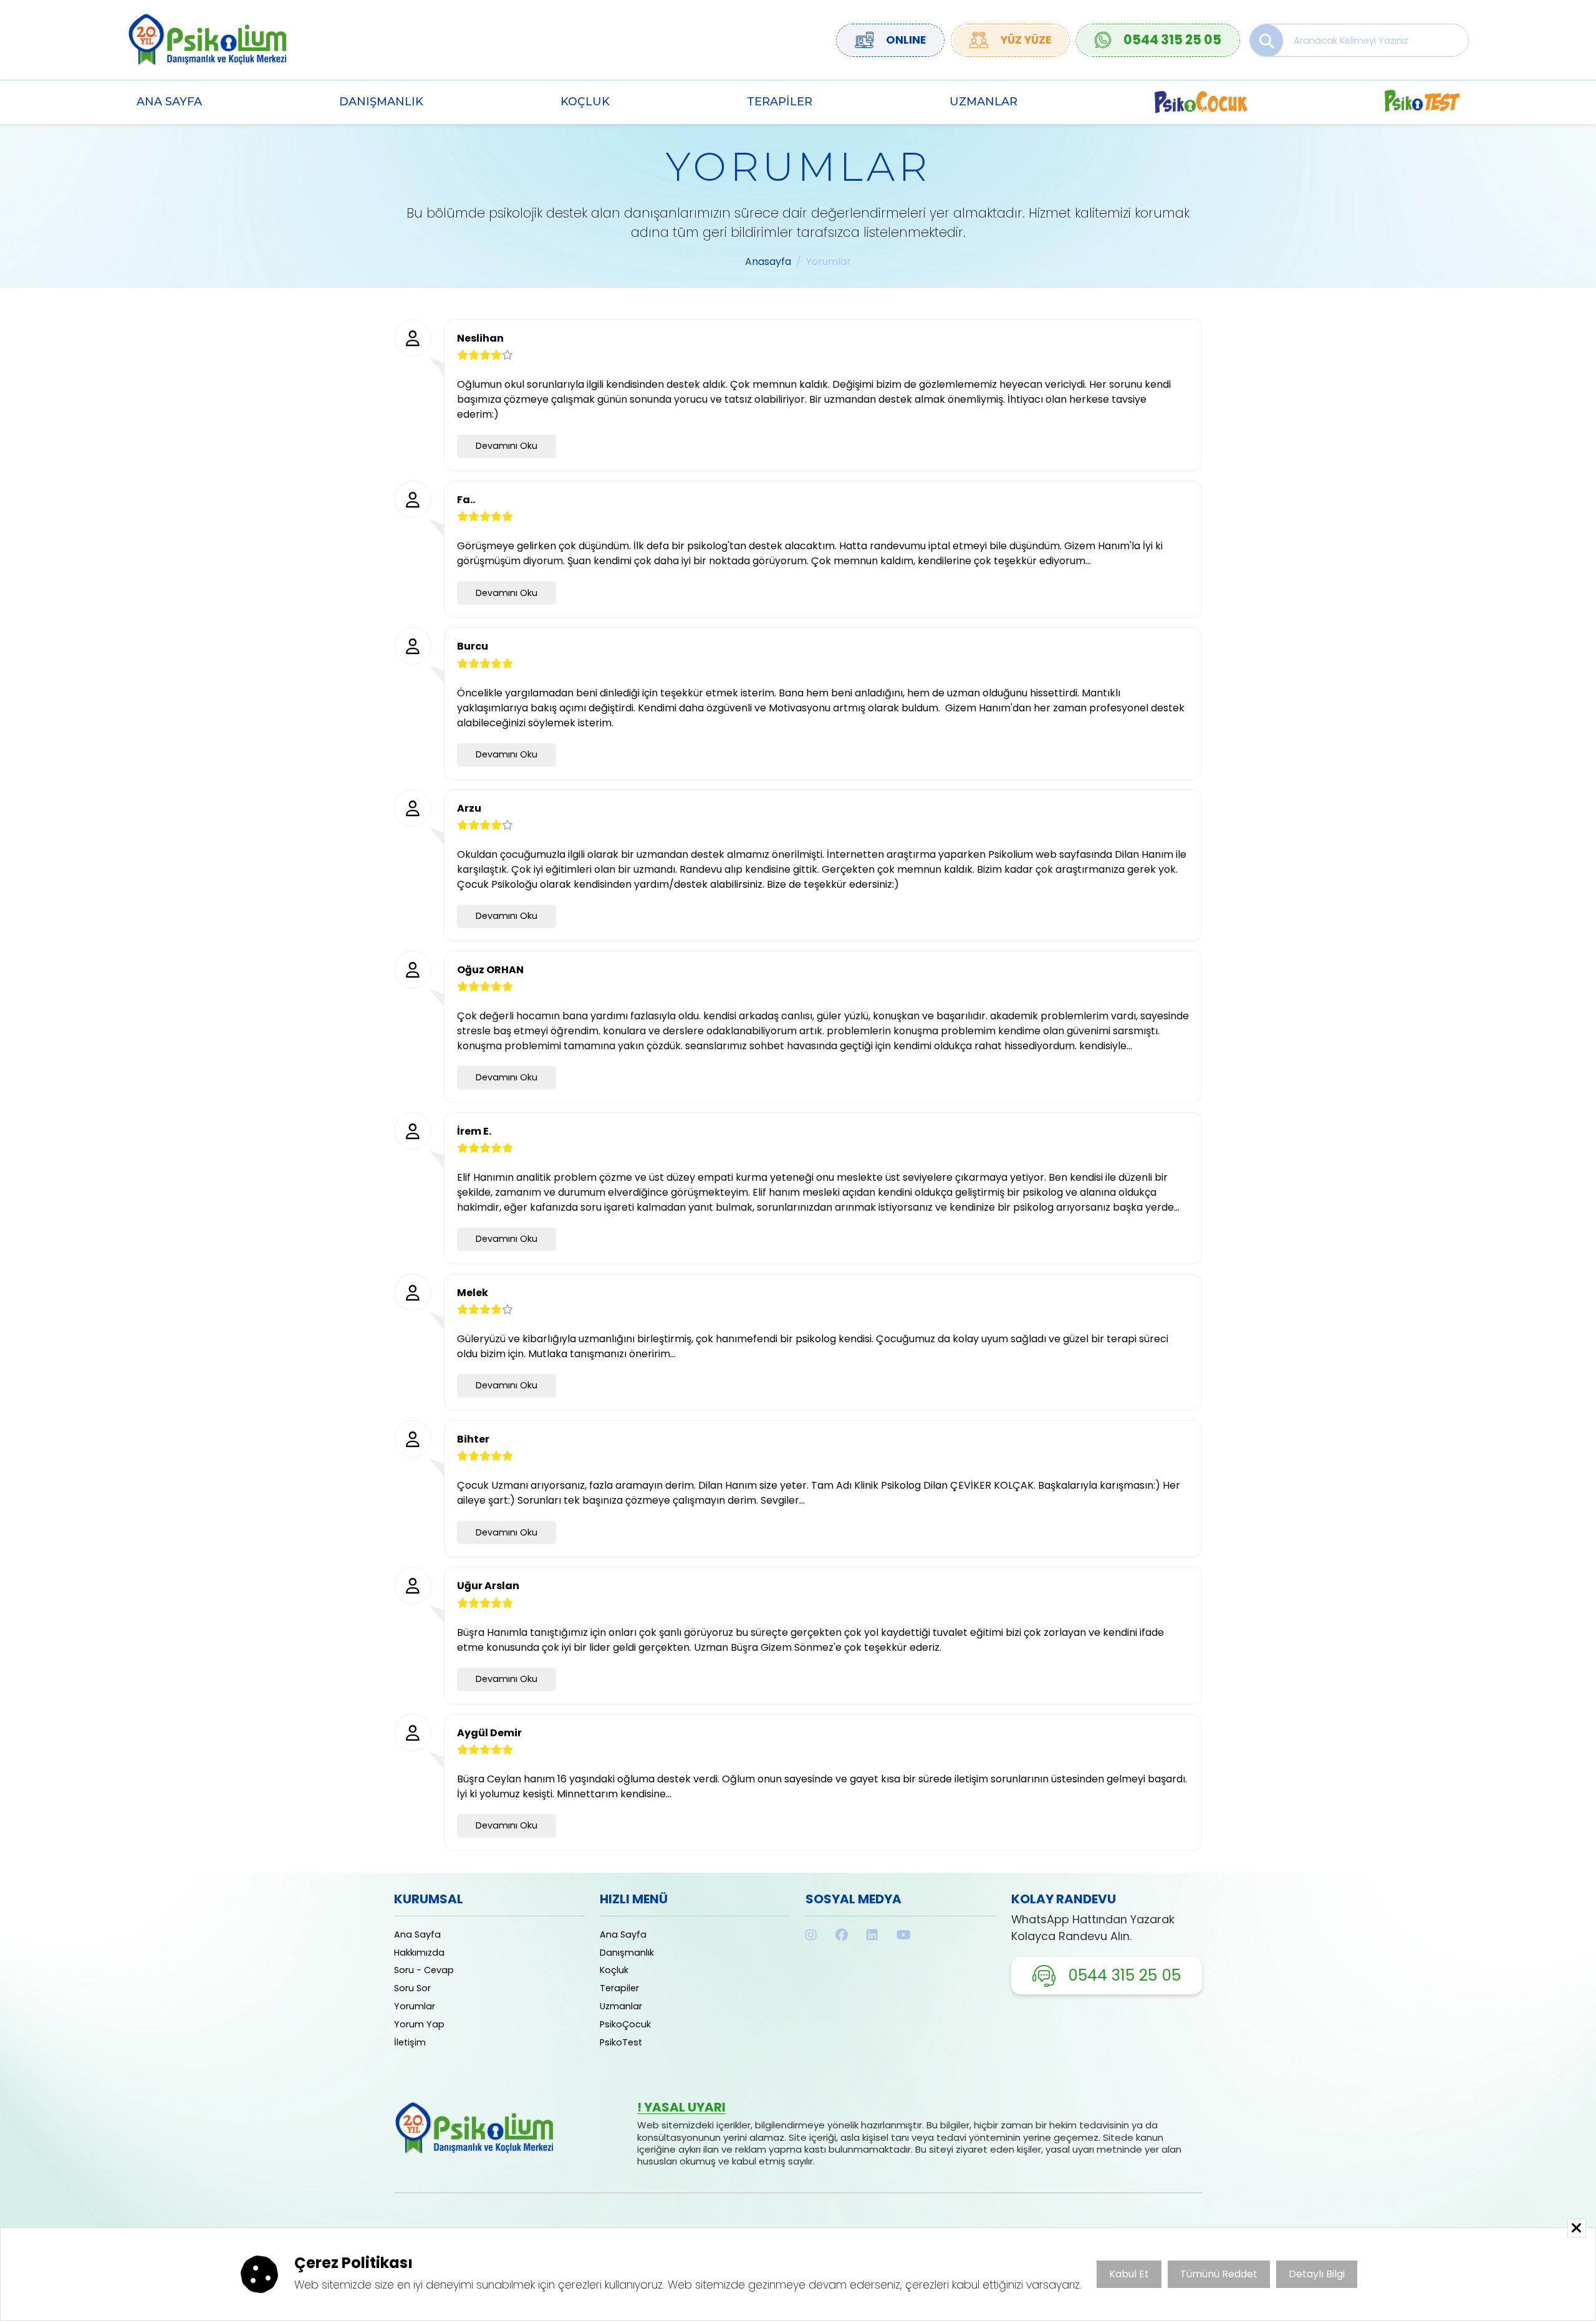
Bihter (473, 1439)
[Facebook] (842, 1935)
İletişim (410, 2042)
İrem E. (474, 1131)
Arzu (469, 808)
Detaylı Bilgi (1317, 2274)
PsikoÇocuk (625, 2024)
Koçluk (585, 101)
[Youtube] (904, 1935)
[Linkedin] (872, 1935)
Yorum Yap (419, 2024)
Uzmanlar (983, 101)
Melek (473, 1293)
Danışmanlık (381, 101)
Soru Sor (412, 1988)
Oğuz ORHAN (490, 970)
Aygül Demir (489, 1733)
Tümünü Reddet (1219, 2274)
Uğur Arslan (488, 1586)
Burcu (473, 646)
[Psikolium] (207, 39)
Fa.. (466, 500)
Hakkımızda (419, 1953)
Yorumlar (415, 2006)
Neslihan (480, 338)
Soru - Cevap (424, 1970)
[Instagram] (811, 1935)
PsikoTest (621, 2042)
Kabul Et (1129, 2274)
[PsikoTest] (1422, 102)
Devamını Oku (507, 446)
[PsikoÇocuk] (1201, 102)
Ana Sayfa (169, 101)
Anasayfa (768, 262)
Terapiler (780, 101)
